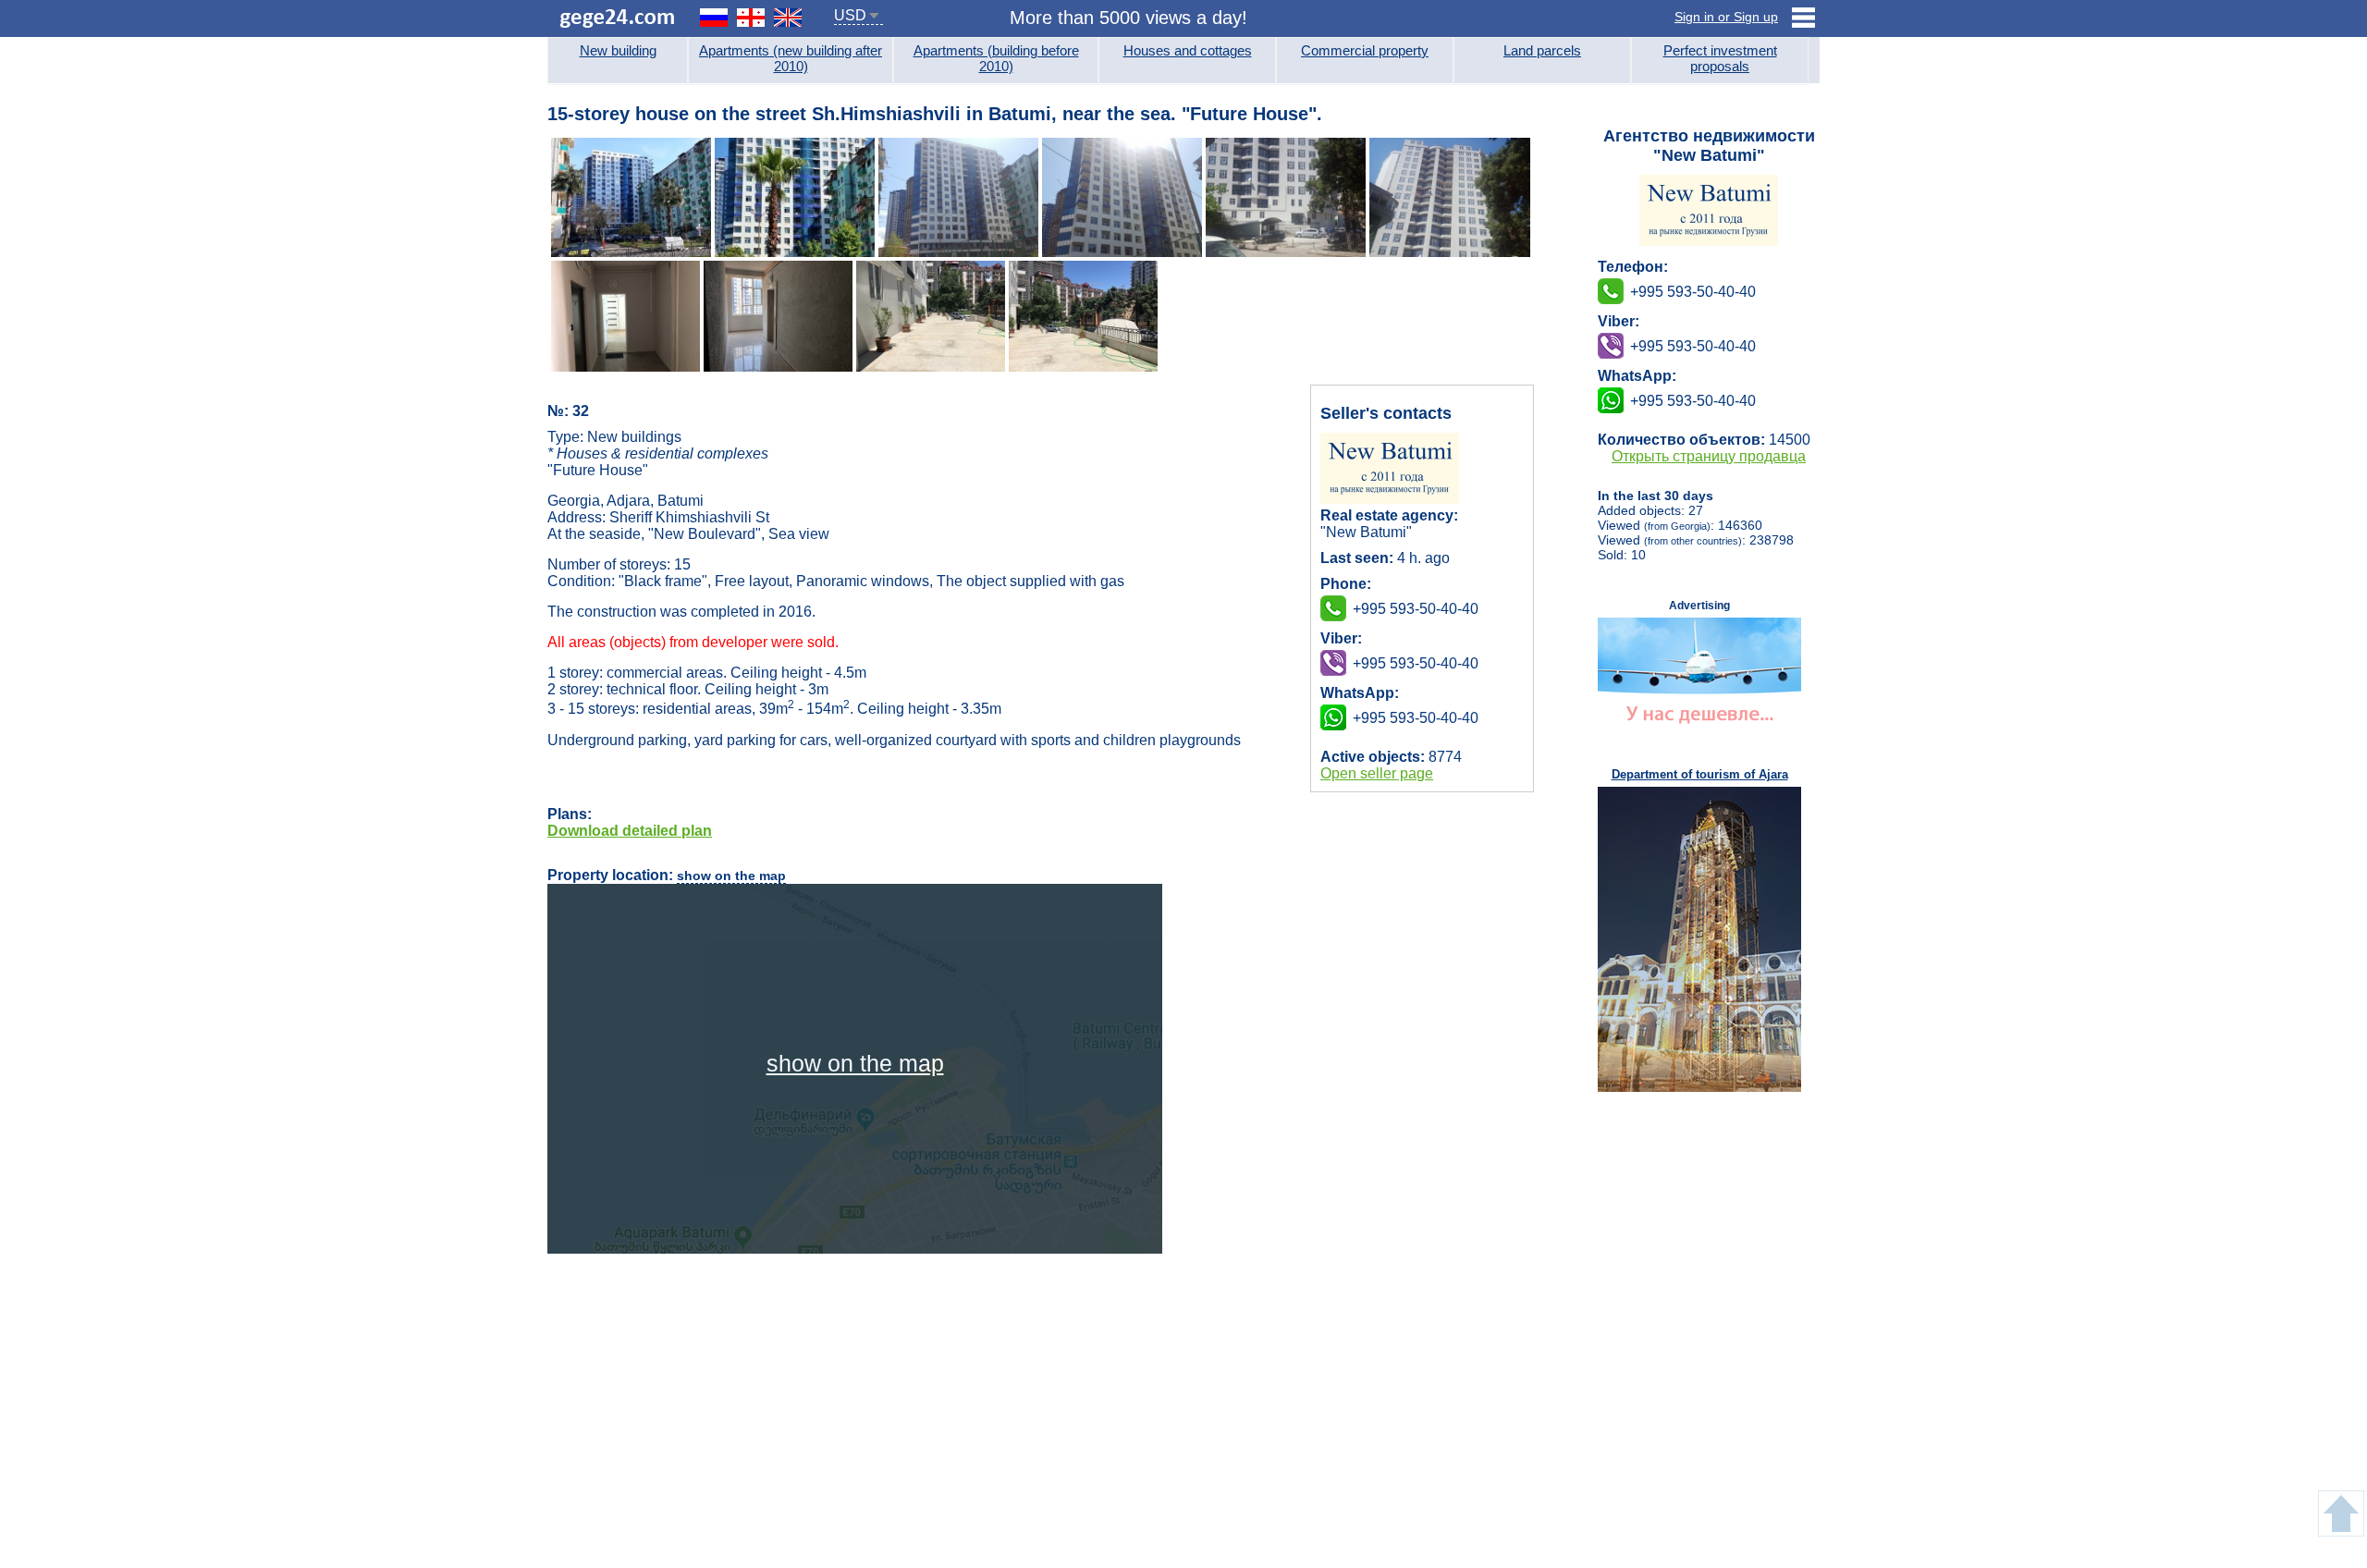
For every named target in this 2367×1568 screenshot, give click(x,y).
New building (618, 50)
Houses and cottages (1188, 50)
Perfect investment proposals (1720, 58)
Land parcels (1542, 50)
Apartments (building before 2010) (996, 58)
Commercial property (1365, 50)
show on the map (731, 876)
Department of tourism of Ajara (1700, 774)
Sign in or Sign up (1726, 17)
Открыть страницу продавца (1709, 456)
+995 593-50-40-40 (1416, 663)
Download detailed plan (630, 831)
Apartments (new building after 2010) (791, 58)
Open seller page (1377, 773)
